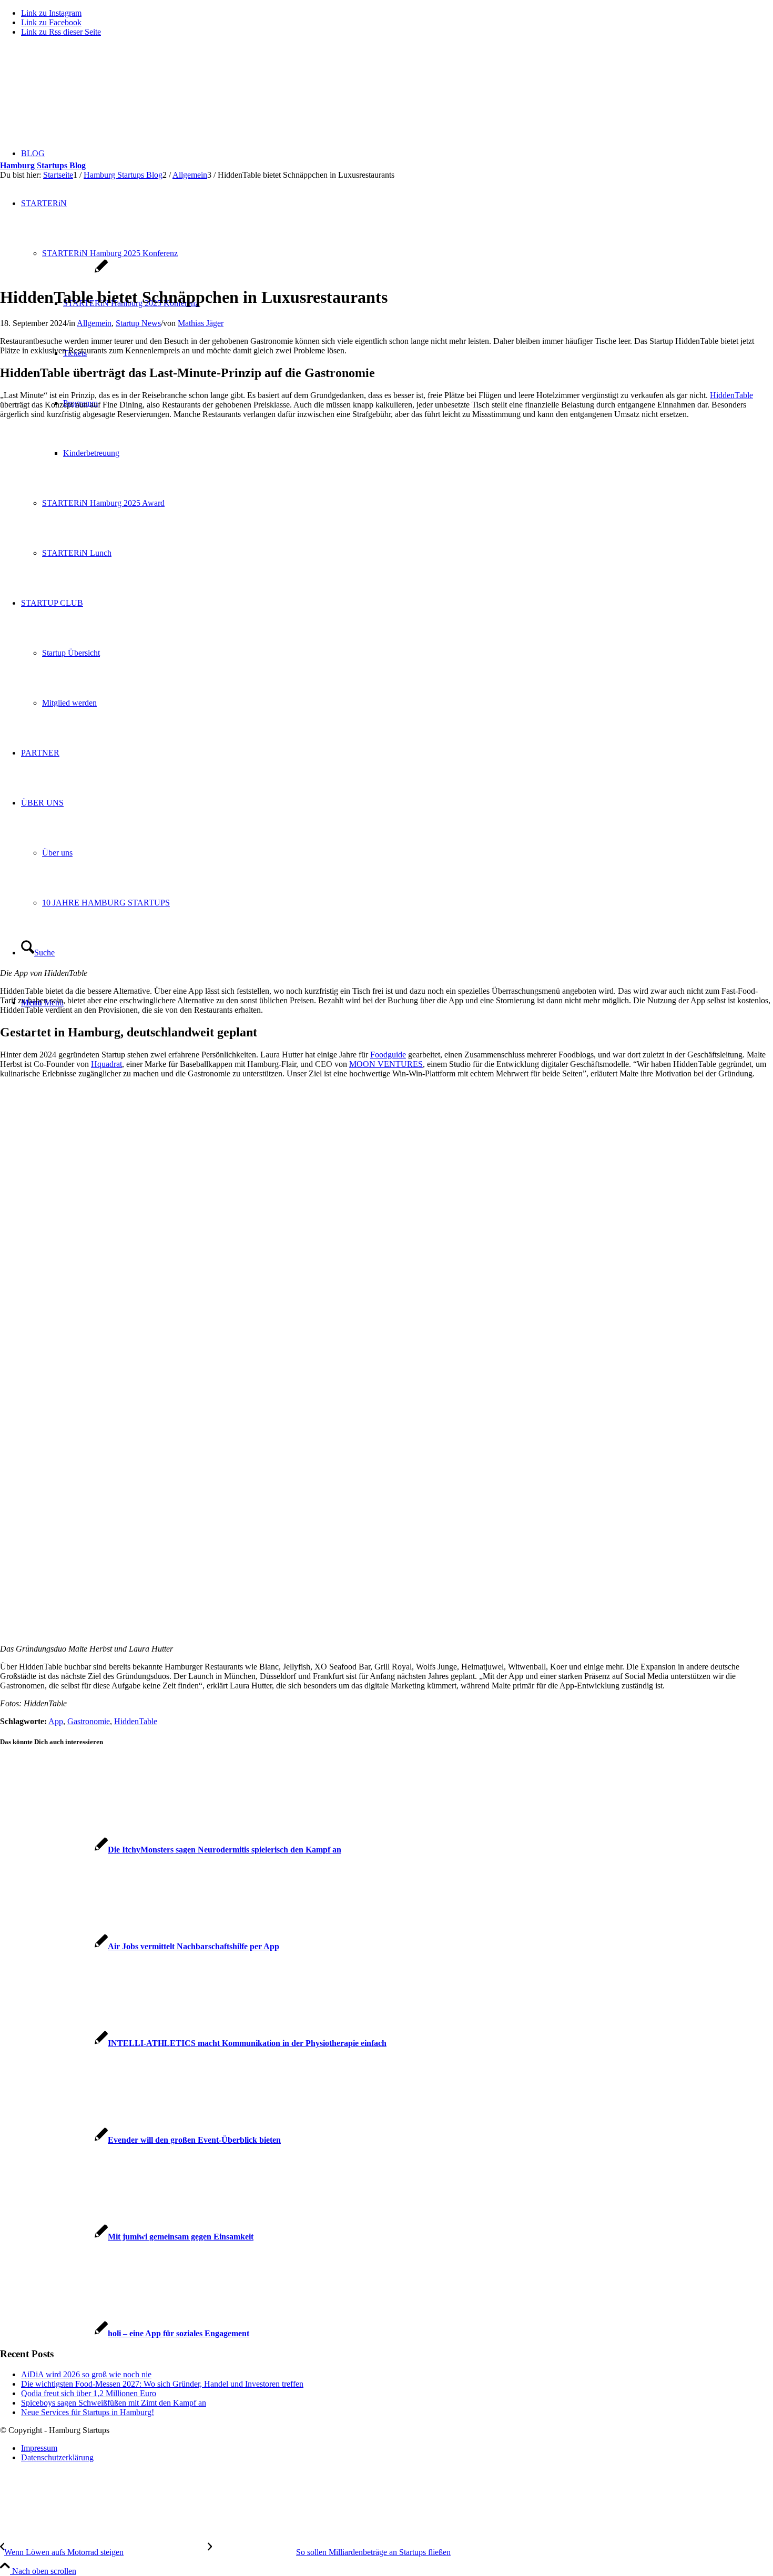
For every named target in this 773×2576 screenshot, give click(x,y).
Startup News (138, 323)
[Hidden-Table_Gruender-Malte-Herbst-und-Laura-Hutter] (54, 272)
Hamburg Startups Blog (43, 165)
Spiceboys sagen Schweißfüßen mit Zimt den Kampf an (114, 2403)
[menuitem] (397, 2448)
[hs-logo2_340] (79, 95)
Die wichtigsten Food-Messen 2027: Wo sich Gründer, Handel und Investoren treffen (162, 2384)
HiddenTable (731, 395)
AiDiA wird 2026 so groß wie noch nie (86, 2374)
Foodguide (388, 1055)
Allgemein (94, 323)
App (56, 1721)
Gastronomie (89, 1721)
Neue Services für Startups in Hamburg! (88, 2412)
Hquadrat (106, 1064)
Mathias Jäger (201, 323)
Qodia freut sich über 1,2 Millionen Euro (89, 2393)
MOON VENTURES (386, 1064)
